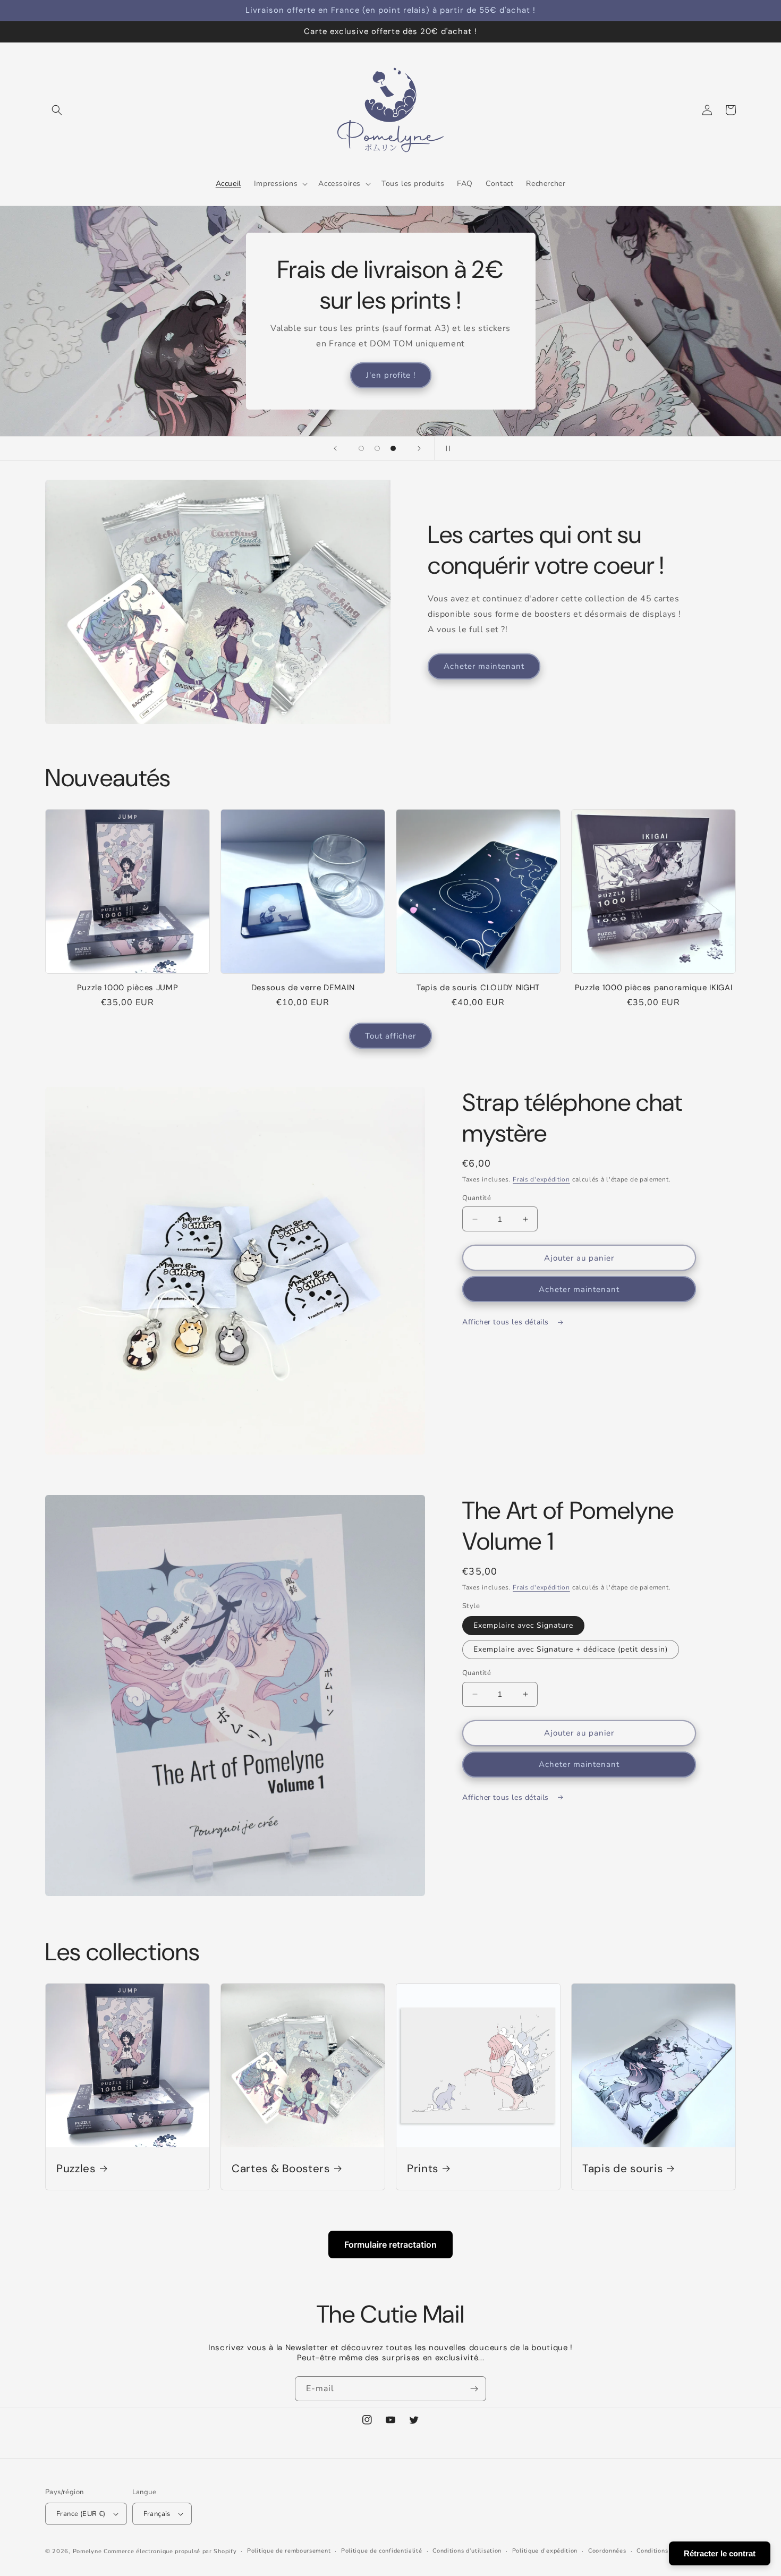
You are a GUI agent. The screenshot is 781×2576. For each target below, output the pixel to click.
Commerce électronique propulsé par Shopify (170, 2551)
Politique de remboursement (289, 2551)
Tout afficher (390, 1036)
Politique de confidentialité (382, 2551)
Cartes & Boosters (281, 2169)
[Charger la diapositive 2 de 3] (377, 448)
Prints (423, 2169)
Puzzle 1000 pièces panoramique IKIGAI (654, 988)
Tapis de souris (622, 2169)
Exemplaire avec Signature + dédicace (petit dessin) (571, 1649)
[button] (57, 110)
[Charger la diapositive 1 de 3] (361, 448)
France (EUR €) (81, 2514)
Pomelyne (87, 2551)
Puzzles (76, 2169)
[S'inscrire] (474, 2389)
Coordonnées (607, 2551)
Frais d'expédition (541, 1179)
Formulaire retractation (390, 2245)
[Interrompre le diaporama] (446, 448)
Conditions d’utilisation (467, 2551)
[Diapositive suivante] (419, 448)
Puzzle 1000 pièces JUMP (128, 988)
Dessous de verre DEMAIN (303, 988)
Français (157, 2514)
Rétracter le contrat (720, 2553)
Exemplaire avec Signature (523, 1625)
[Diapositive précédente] (335, 448)
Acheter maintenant (484, 666)
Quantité (477, 1198)
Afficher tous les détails (507, 1322)
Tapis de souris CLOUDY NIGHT (478, 988)
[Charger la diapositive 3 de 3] (393, 448)
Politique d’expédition (545, 2551)
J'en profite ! (391, 375)
